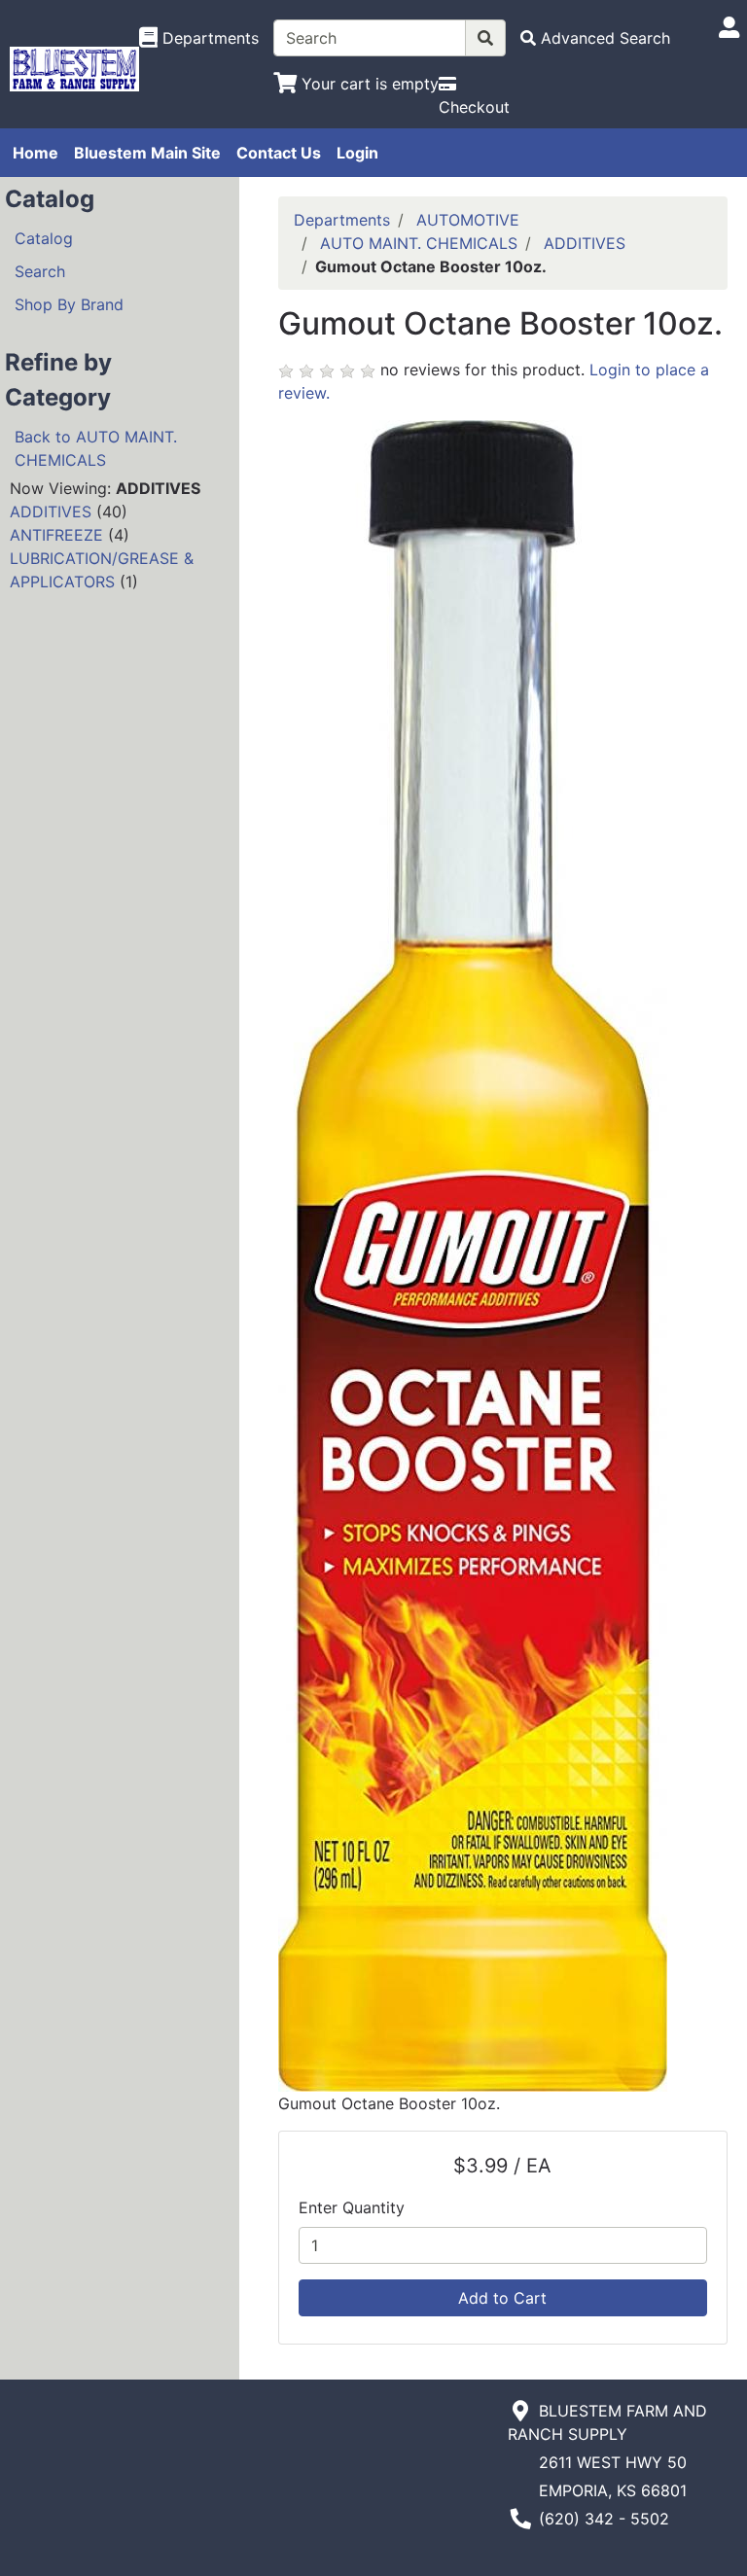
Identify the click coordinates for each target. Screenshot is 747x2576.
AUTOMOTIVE (468, 220)
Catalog (44, 238)
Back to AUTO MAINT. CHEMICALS (96, 448)
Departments (342, 220)
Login (357, 153)
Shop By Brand (69, 304)
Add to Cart (502, 2298)
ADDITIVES (51, 512)
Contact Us (279, 153)
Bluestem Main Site (147, 153)
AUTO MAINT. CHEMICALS (419, 243)
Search (40, 271)
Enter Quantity (352, 2207)
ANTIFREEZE (56, 535)
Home (36, 153)
